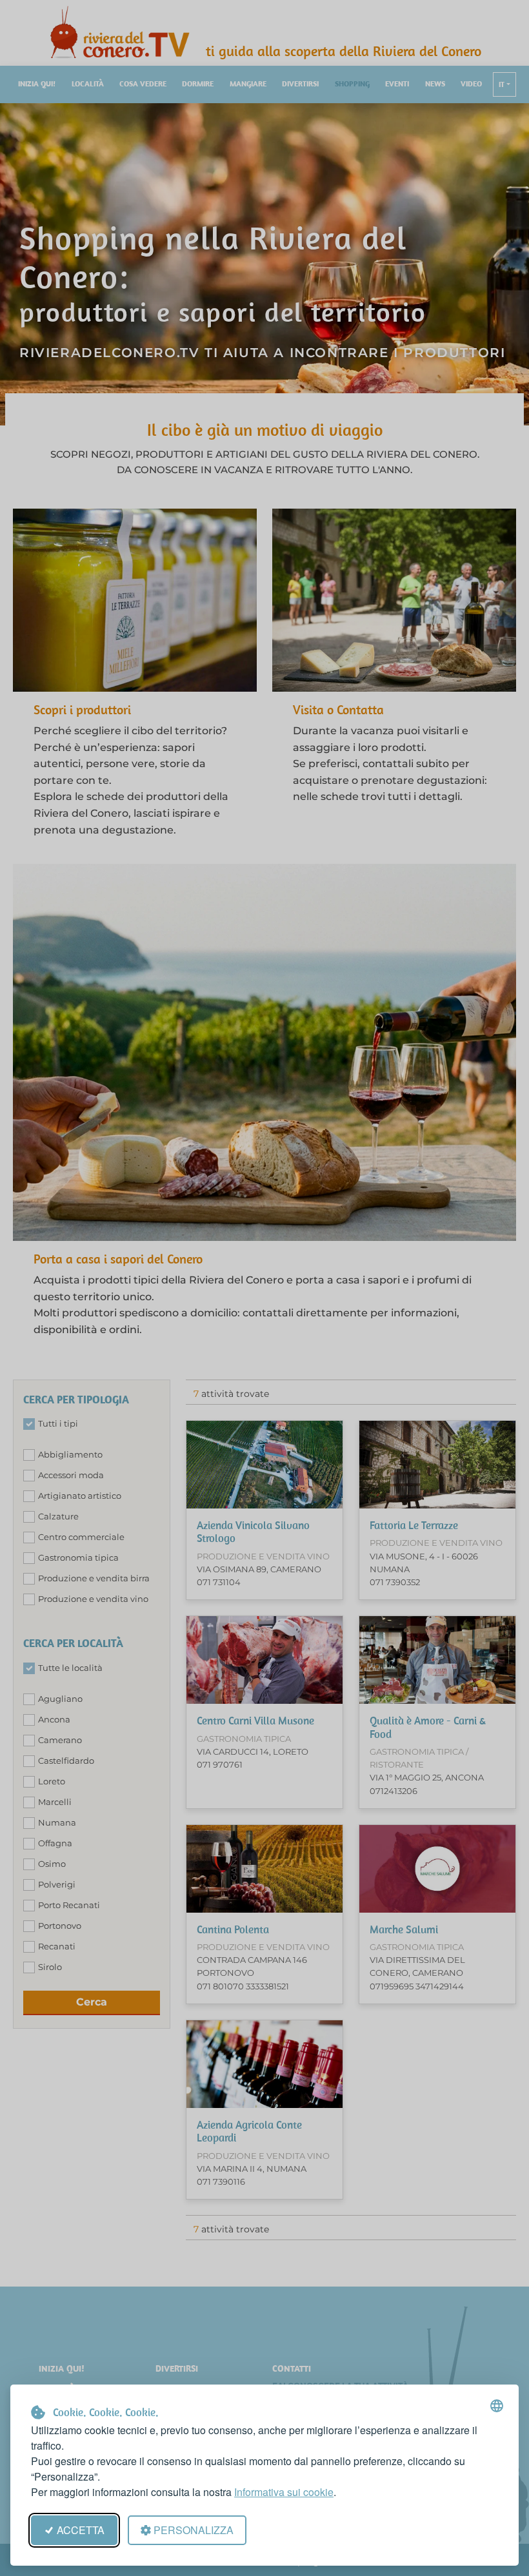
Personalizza (194, 2530)
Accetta (81, 2530)
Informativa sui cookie (284, 2492)
